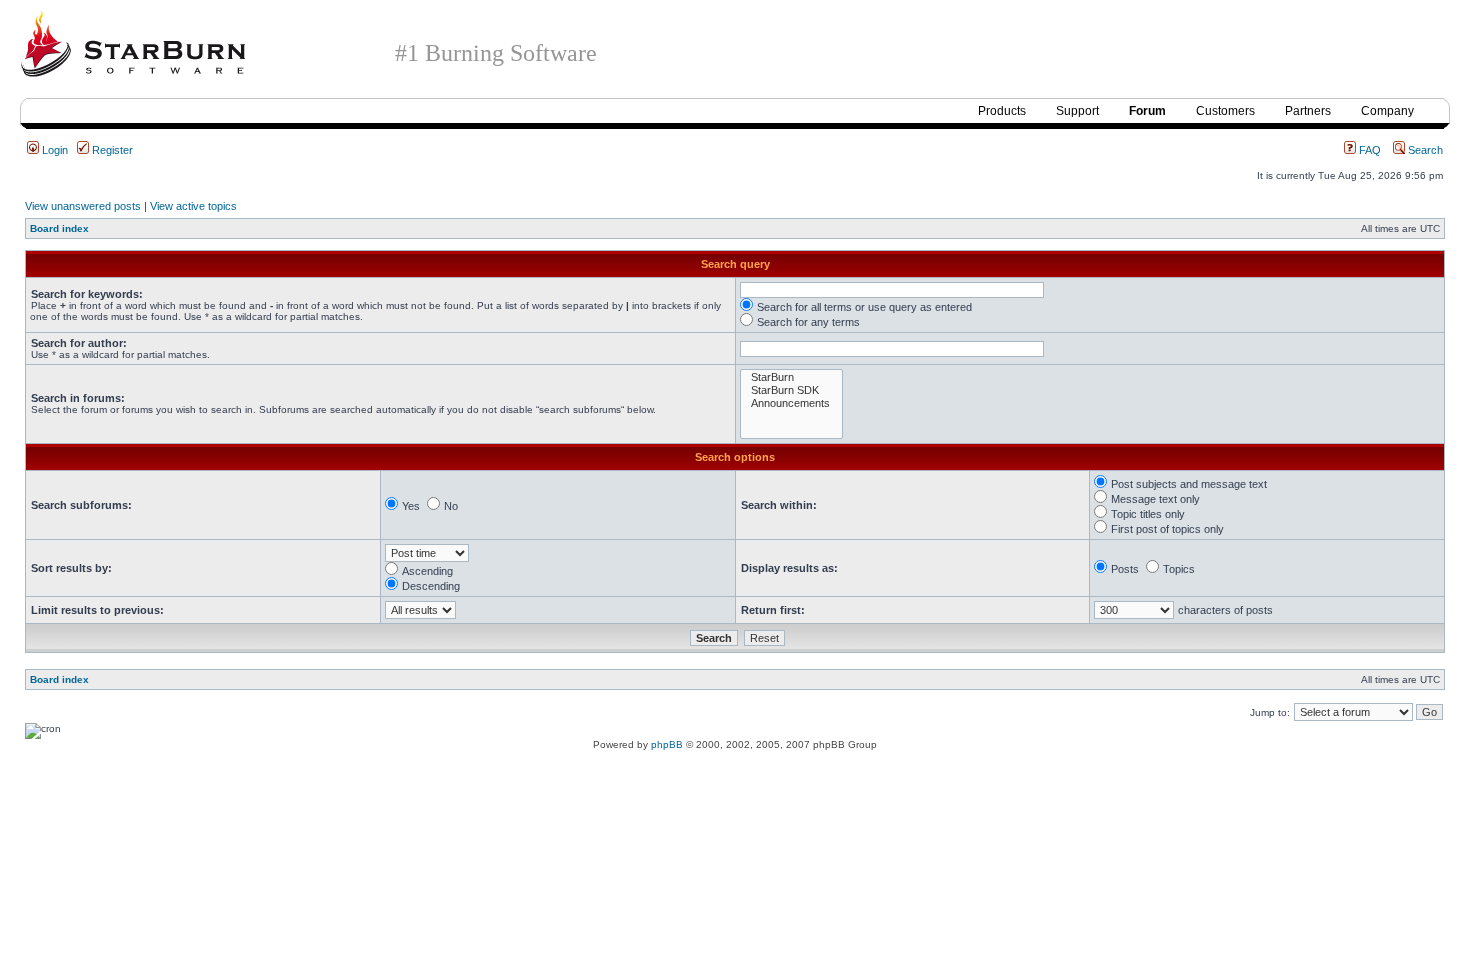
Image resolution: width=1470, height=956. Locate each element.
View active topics (193, 206)
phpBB (667, 744)
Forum (1147, 111)
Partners (1308, 111)
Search (1424, 150)
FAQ (1368, 150)
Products (1002, 111)
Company (1387, 111)
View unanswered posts (83, 206)
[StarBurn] (791, 377)
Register (111, 150)
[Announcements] (791, 403)
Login (53, 150)
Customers (1225, 111)
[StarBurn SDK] (791, 390)
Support (1077, 111)
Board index (59, 228)
